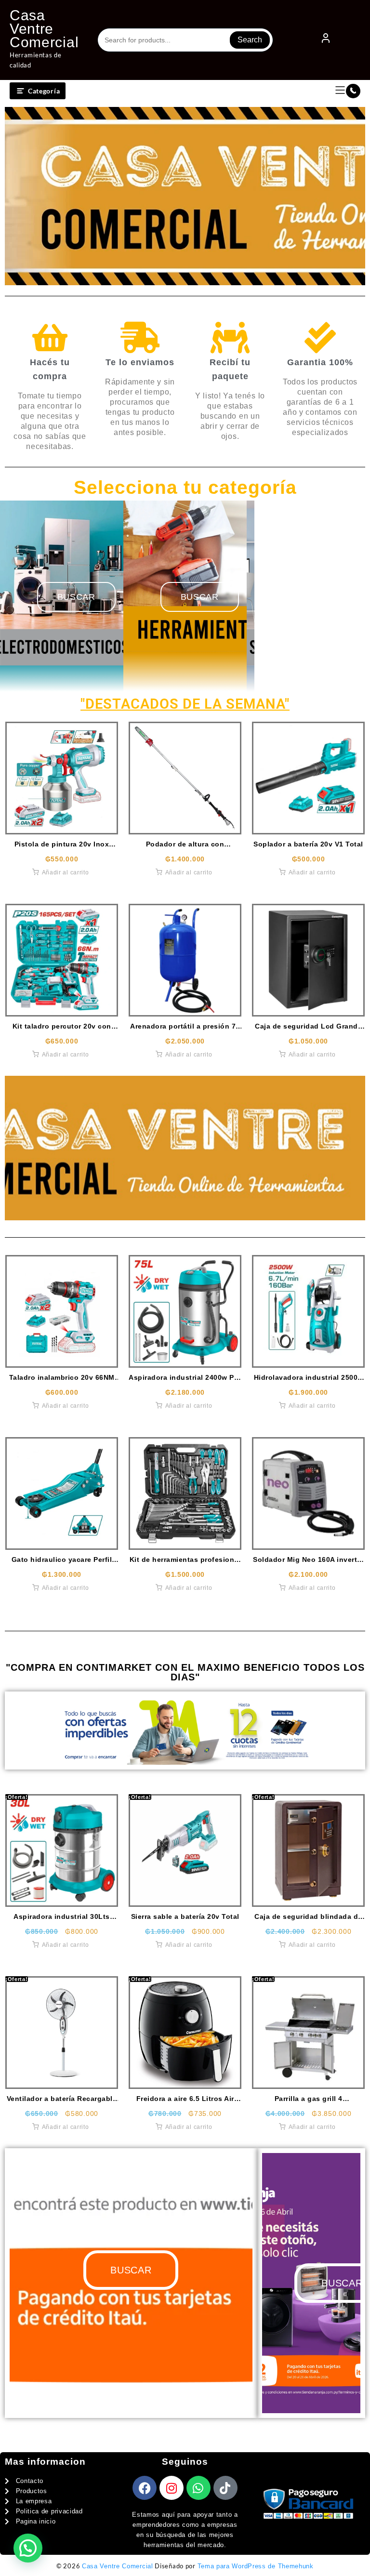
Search (250, 40)
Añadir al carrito (66, 872)
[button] (28, 2548)
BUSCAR (200, 597)
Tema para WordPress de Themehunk (256, 2566)
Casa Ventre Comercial (44, 29)
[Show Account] (326, 40)
